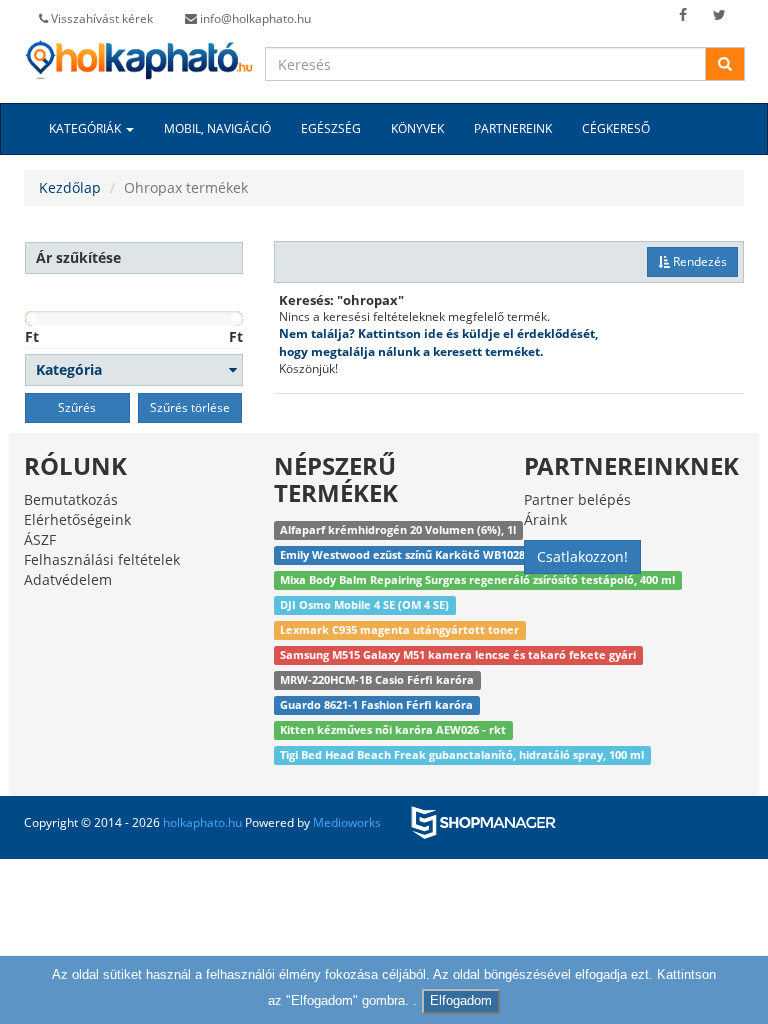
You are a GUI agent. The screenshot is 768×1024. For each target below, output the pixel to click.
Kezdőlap (70, 187)
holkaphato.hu (202, 822)
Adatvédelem (68, 579)
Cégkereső (616, 128)
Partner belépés (577, 499)
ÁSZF (40, 539)
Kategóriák (86, 128)
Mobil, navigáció (217, 128)
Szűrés (77, 407)
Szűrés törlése (190, 407)
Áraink (545, 519)
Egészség (331, 128)
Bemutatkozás (71, 499)
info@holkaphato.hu (254, 18)
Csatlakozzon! (582, 556)
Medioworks (347, 822)
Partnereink (513, 128)
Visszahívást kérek (100, 18)
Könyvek (417, 128)
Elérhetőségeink (77, 519)
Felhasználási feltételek (102, 559)
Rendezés (698, 261)
